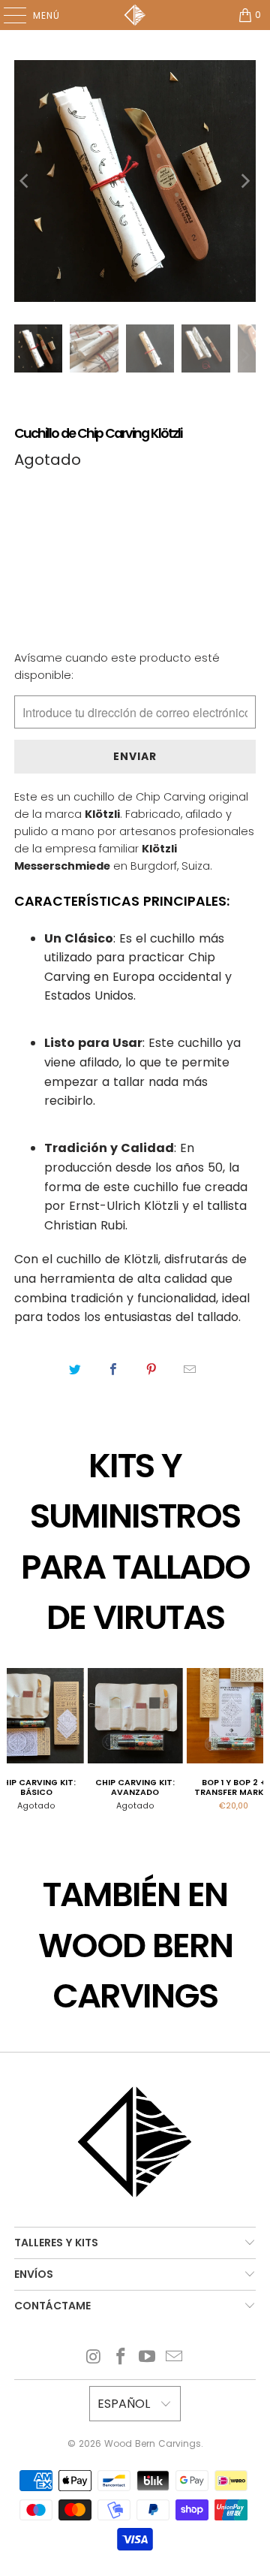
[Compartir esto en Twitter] (75, 1370)
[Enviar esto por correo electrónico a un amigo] (190, 1370)
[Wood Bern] (135, 15)
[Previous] (25, 181)
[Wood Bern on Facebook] (121, 2358)
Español (126, 2404)
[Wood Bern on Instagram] (94, 2358)
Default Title (60, 531)
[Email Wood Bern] (175, 2358)
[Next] (244, 181)
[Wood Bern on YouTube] (148, 2358)
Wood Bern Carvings (153, 2443)
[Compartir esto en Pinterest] (152, 1370)
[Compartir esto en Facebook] (114, 1370)
